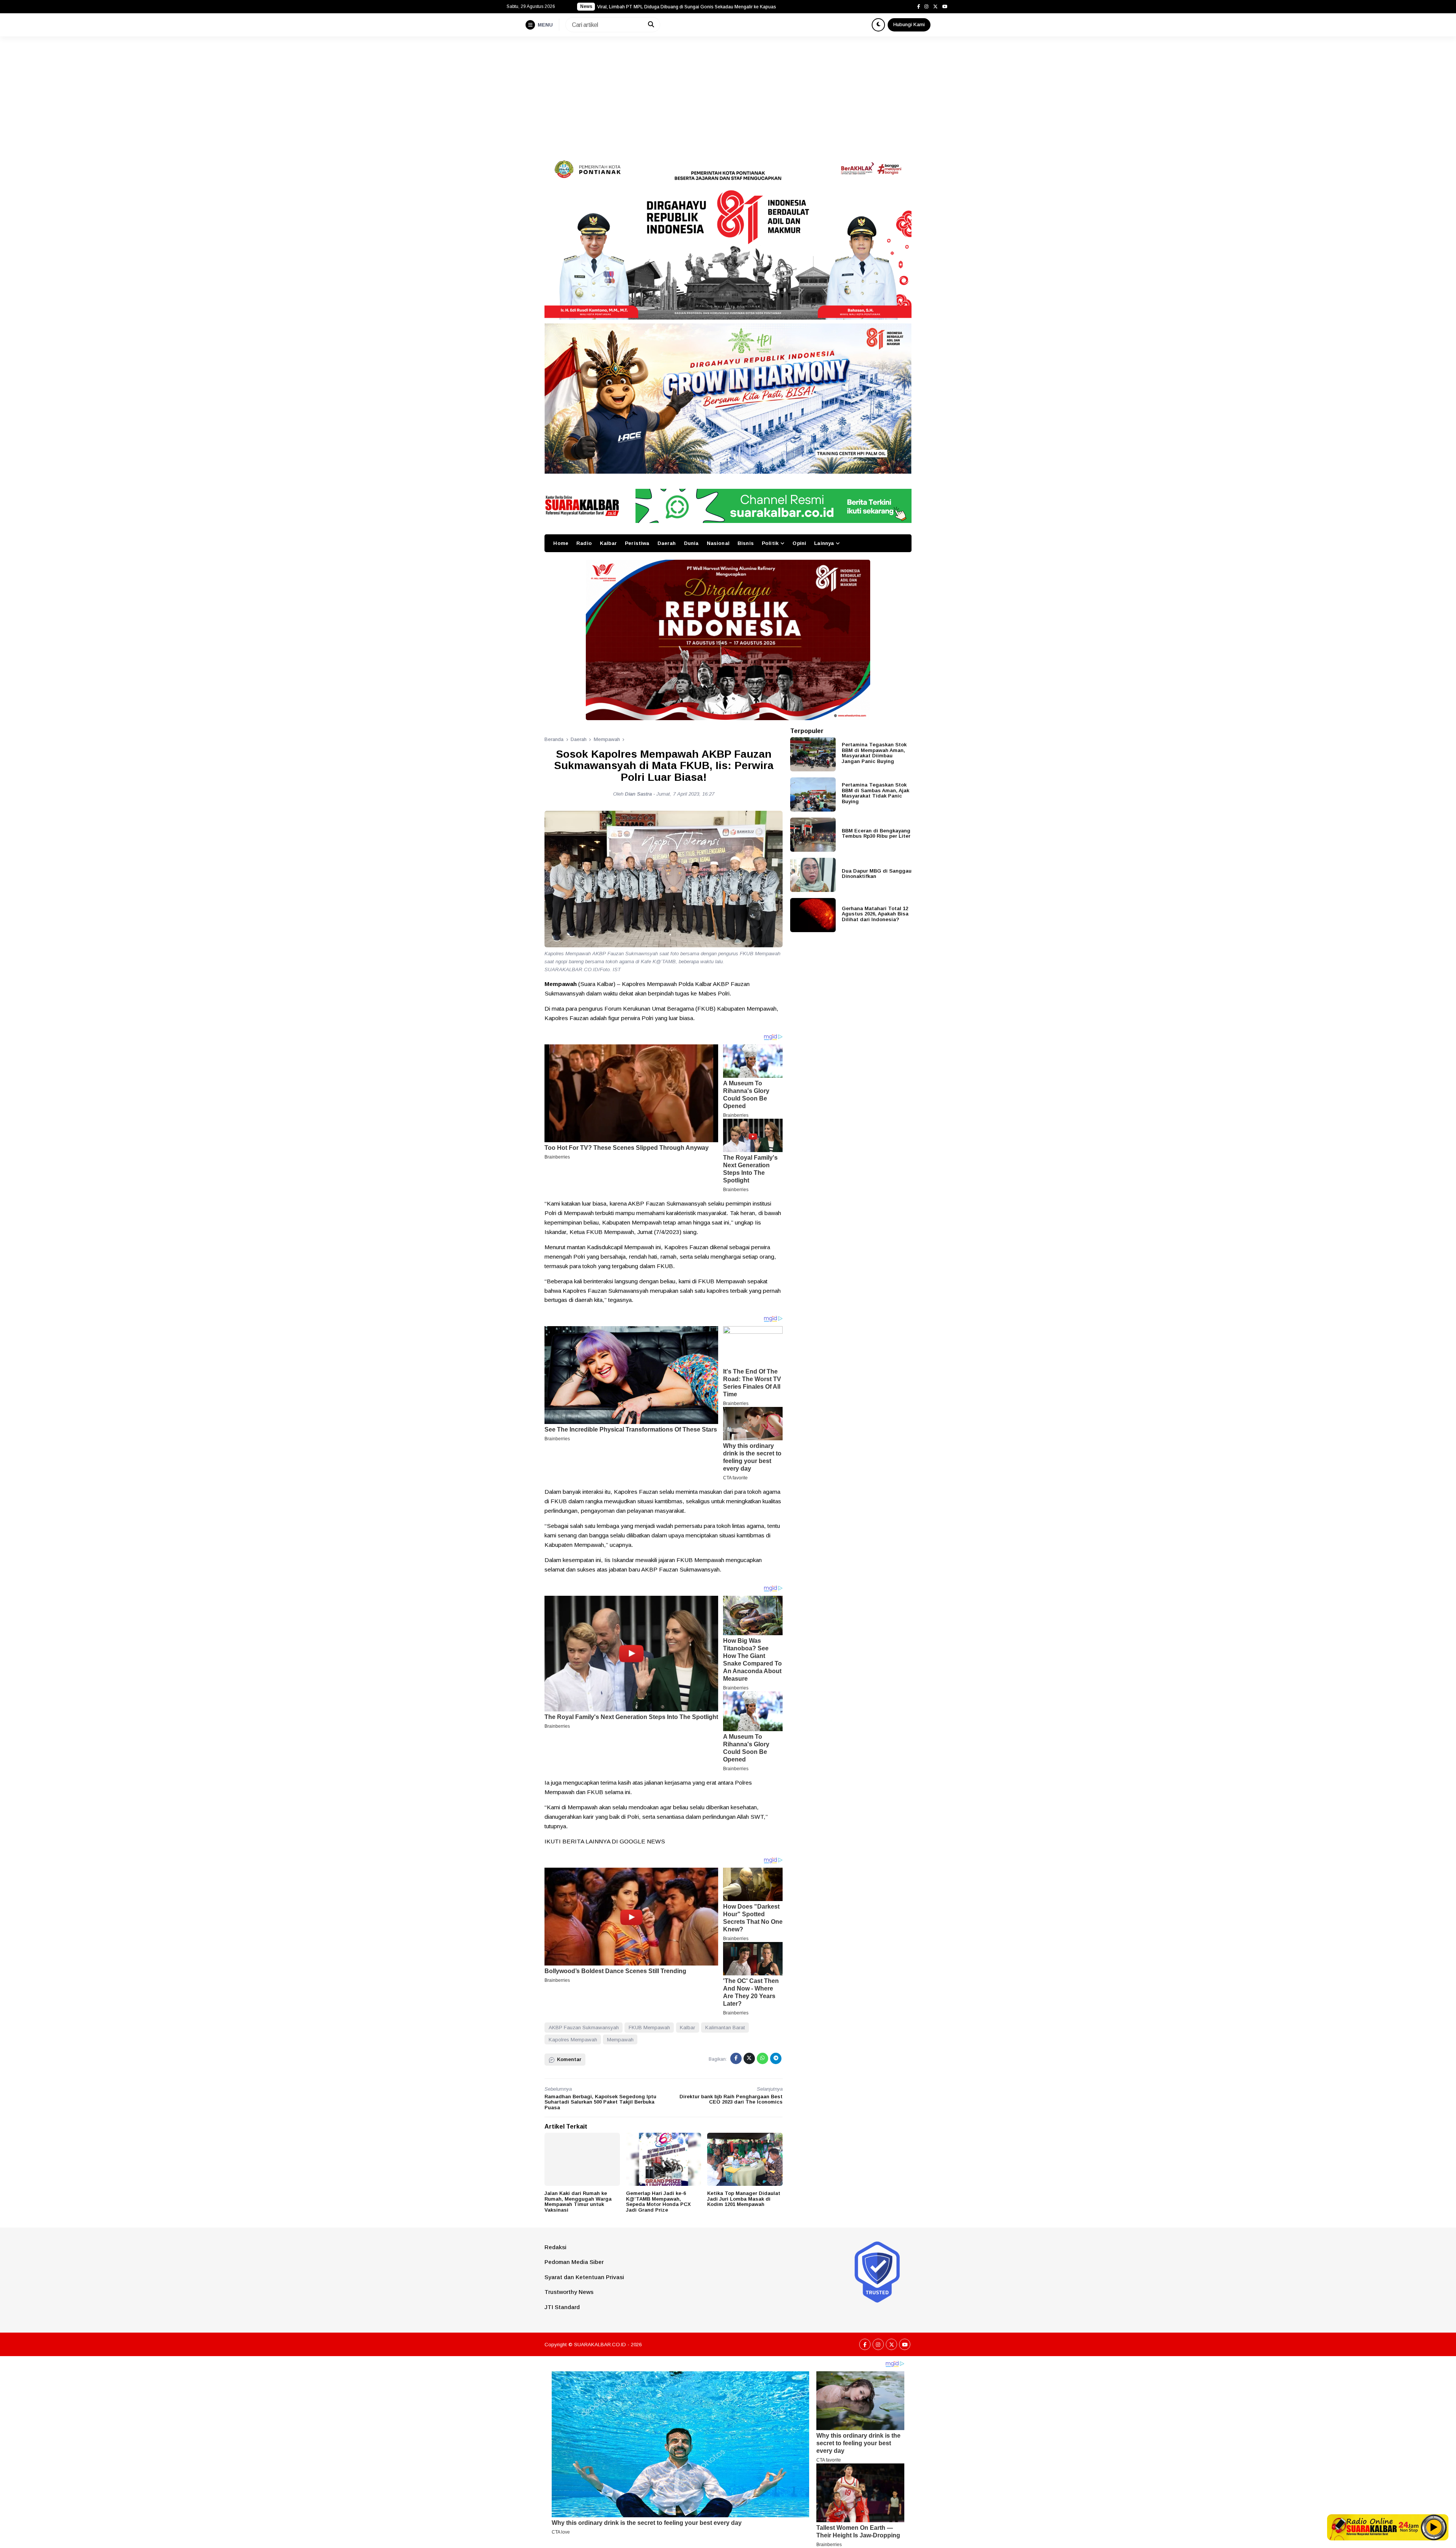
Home (561, 543)
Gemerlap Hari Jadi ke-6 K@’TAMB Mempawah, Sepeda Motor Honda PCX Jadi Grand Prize (658, 2202)
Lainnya (824, 543)
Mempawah (620, 2040)
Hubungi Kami (909, 24)
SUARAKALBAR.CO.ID (600, 2345)
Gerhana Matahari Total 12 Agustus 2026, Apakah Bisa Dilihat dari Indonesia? (875, 914)
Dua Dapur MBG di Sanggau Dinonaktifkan (877, 873)
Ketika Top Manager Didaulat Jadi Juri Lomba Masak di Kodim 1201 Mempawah (744, 2199)
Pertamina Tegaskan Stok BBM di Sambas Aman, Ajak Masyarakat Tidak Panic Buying (875, 793)
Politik (770, 543)
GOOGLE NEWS (642, 1841)
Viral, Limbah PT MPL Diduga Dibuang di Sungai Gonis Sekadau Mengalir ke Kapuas (687, 7)
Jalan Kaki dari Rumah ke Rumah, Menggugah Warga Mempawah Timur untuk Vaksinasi (578, 2202)
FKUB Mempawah (649, 2028)
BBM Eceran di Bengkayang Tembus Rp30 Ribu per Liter (876, 833)
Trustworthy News (569, 2292)
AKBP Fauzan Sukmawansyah (584, 2028)
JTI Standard (562, 2307)
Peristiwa (637, 543)
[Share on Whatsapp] (763, 2058)
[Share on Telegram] (776, 2058)
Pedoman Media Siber (574, 2262)
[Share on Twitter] (749, 2058)
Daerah (667, 543)
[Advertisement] (728, 93)
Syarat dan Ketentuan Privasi (584, 2277)
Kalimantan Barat (725, 2028)
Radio (584, 543)
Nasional (718, 543)
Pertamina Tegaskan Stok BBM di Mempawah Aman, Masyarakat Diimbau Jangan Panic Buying (874, 753)
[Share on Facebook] (736, 2058)
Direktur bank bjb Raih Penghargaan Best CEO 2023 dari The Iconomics (731, 2099)
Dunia (691, 543)
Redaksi (555, 2247)
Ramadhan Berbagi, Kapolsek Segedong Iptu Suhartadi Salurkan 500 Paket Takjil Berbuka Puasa (600, 2102)
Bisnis (746, 543)
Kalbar (608, 543)
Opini (799, 543)
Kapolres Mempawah (573, 2040)
